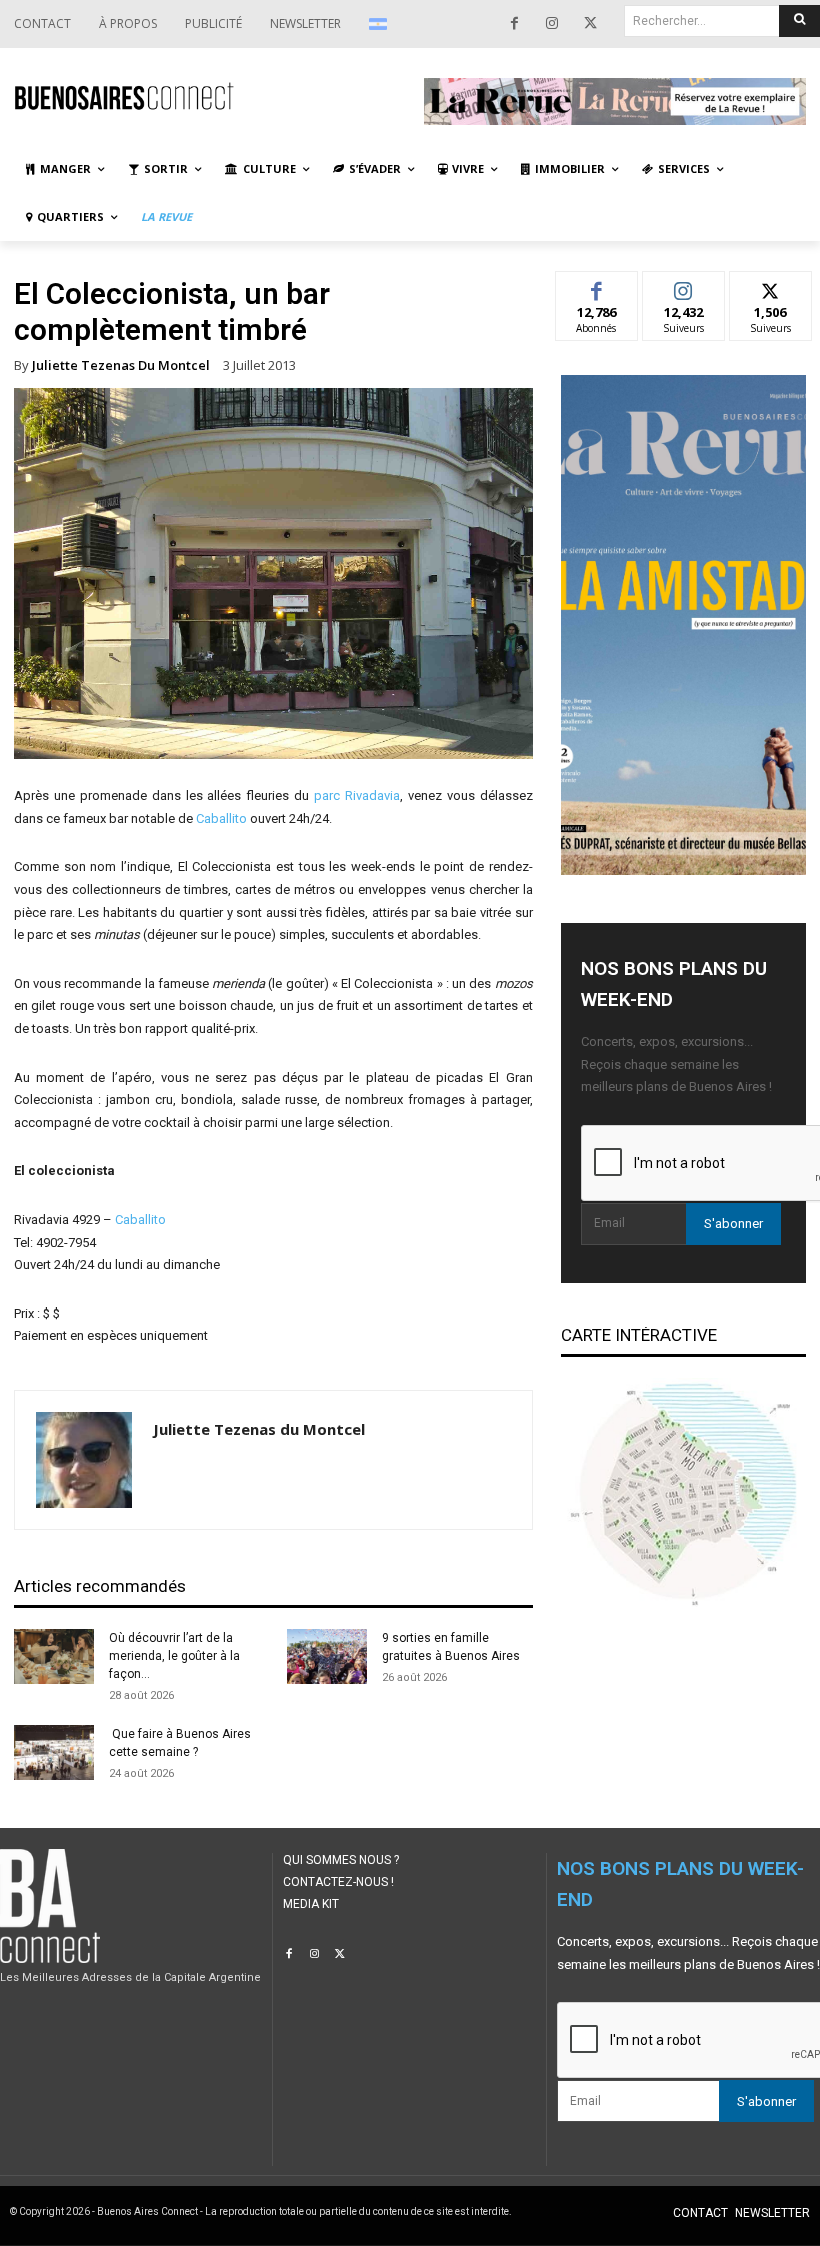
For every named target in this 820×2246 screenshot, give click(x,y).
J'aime (597, 286)
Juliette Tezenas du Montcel (121, 365)
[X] (590, 24)
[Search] (799, 21)
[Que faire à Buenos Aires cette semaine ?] (54, 1752)
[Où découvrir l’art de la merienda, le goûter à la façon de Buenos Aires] (54, 1656)
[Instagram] (552, 24)
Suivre (683, 286)
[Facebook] (514, 24)
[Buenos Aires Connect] (205, 96)
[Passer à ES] (380, 24)
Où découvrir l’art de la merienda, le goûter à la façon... (174, 1656)
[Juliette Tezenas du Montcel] (84, 1460)
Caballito (221, 818)
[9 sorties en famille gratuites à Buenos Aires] (327, 1656)
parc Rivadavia (357, 795)
